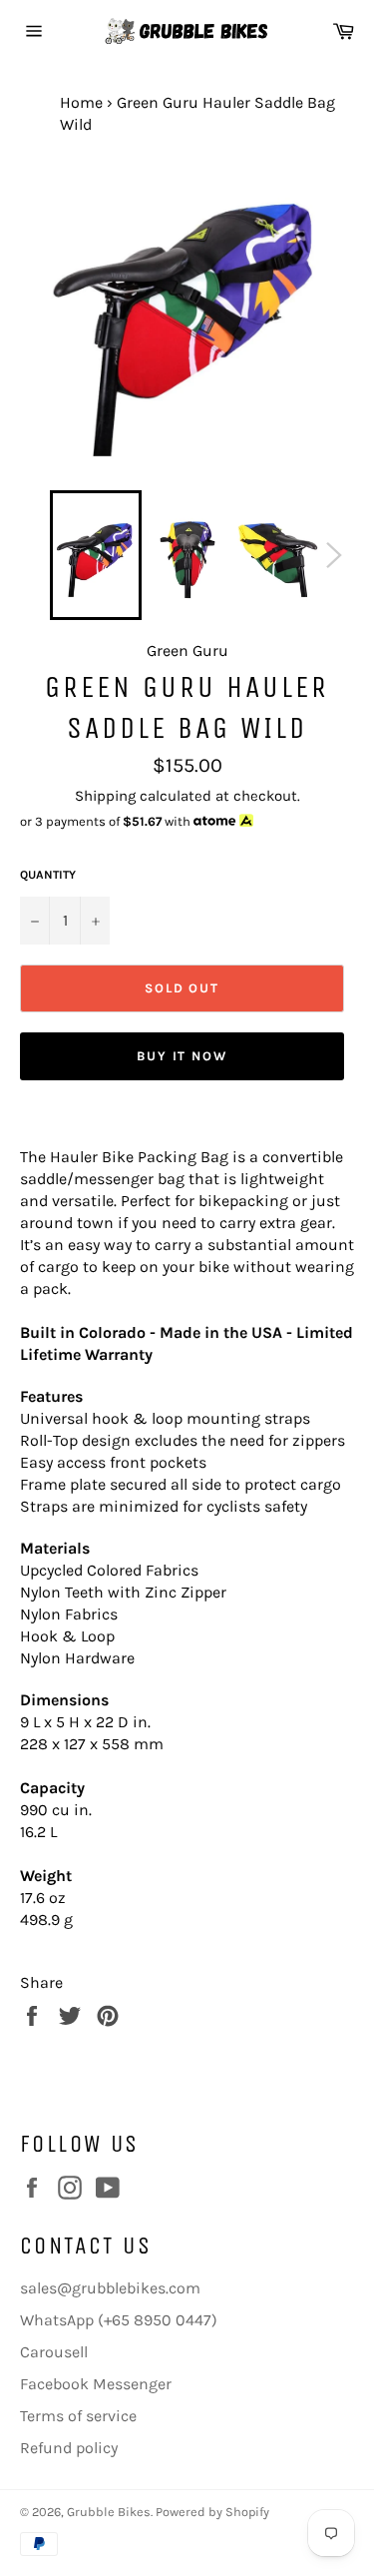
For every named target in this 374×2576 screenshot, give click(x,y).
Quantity (48, 875)
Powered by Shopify (212, 2512)
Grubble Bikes (109, 2512)
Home (81, 102)
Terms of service (78, 2416)
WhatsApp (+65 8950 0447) (119, 2320)
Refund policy (69, 2448)
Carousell (54, 2352)
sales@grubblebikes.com (110, 2288)
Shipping (105, 796)
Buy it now (183, 1056)
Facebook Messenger (96, 2384)
